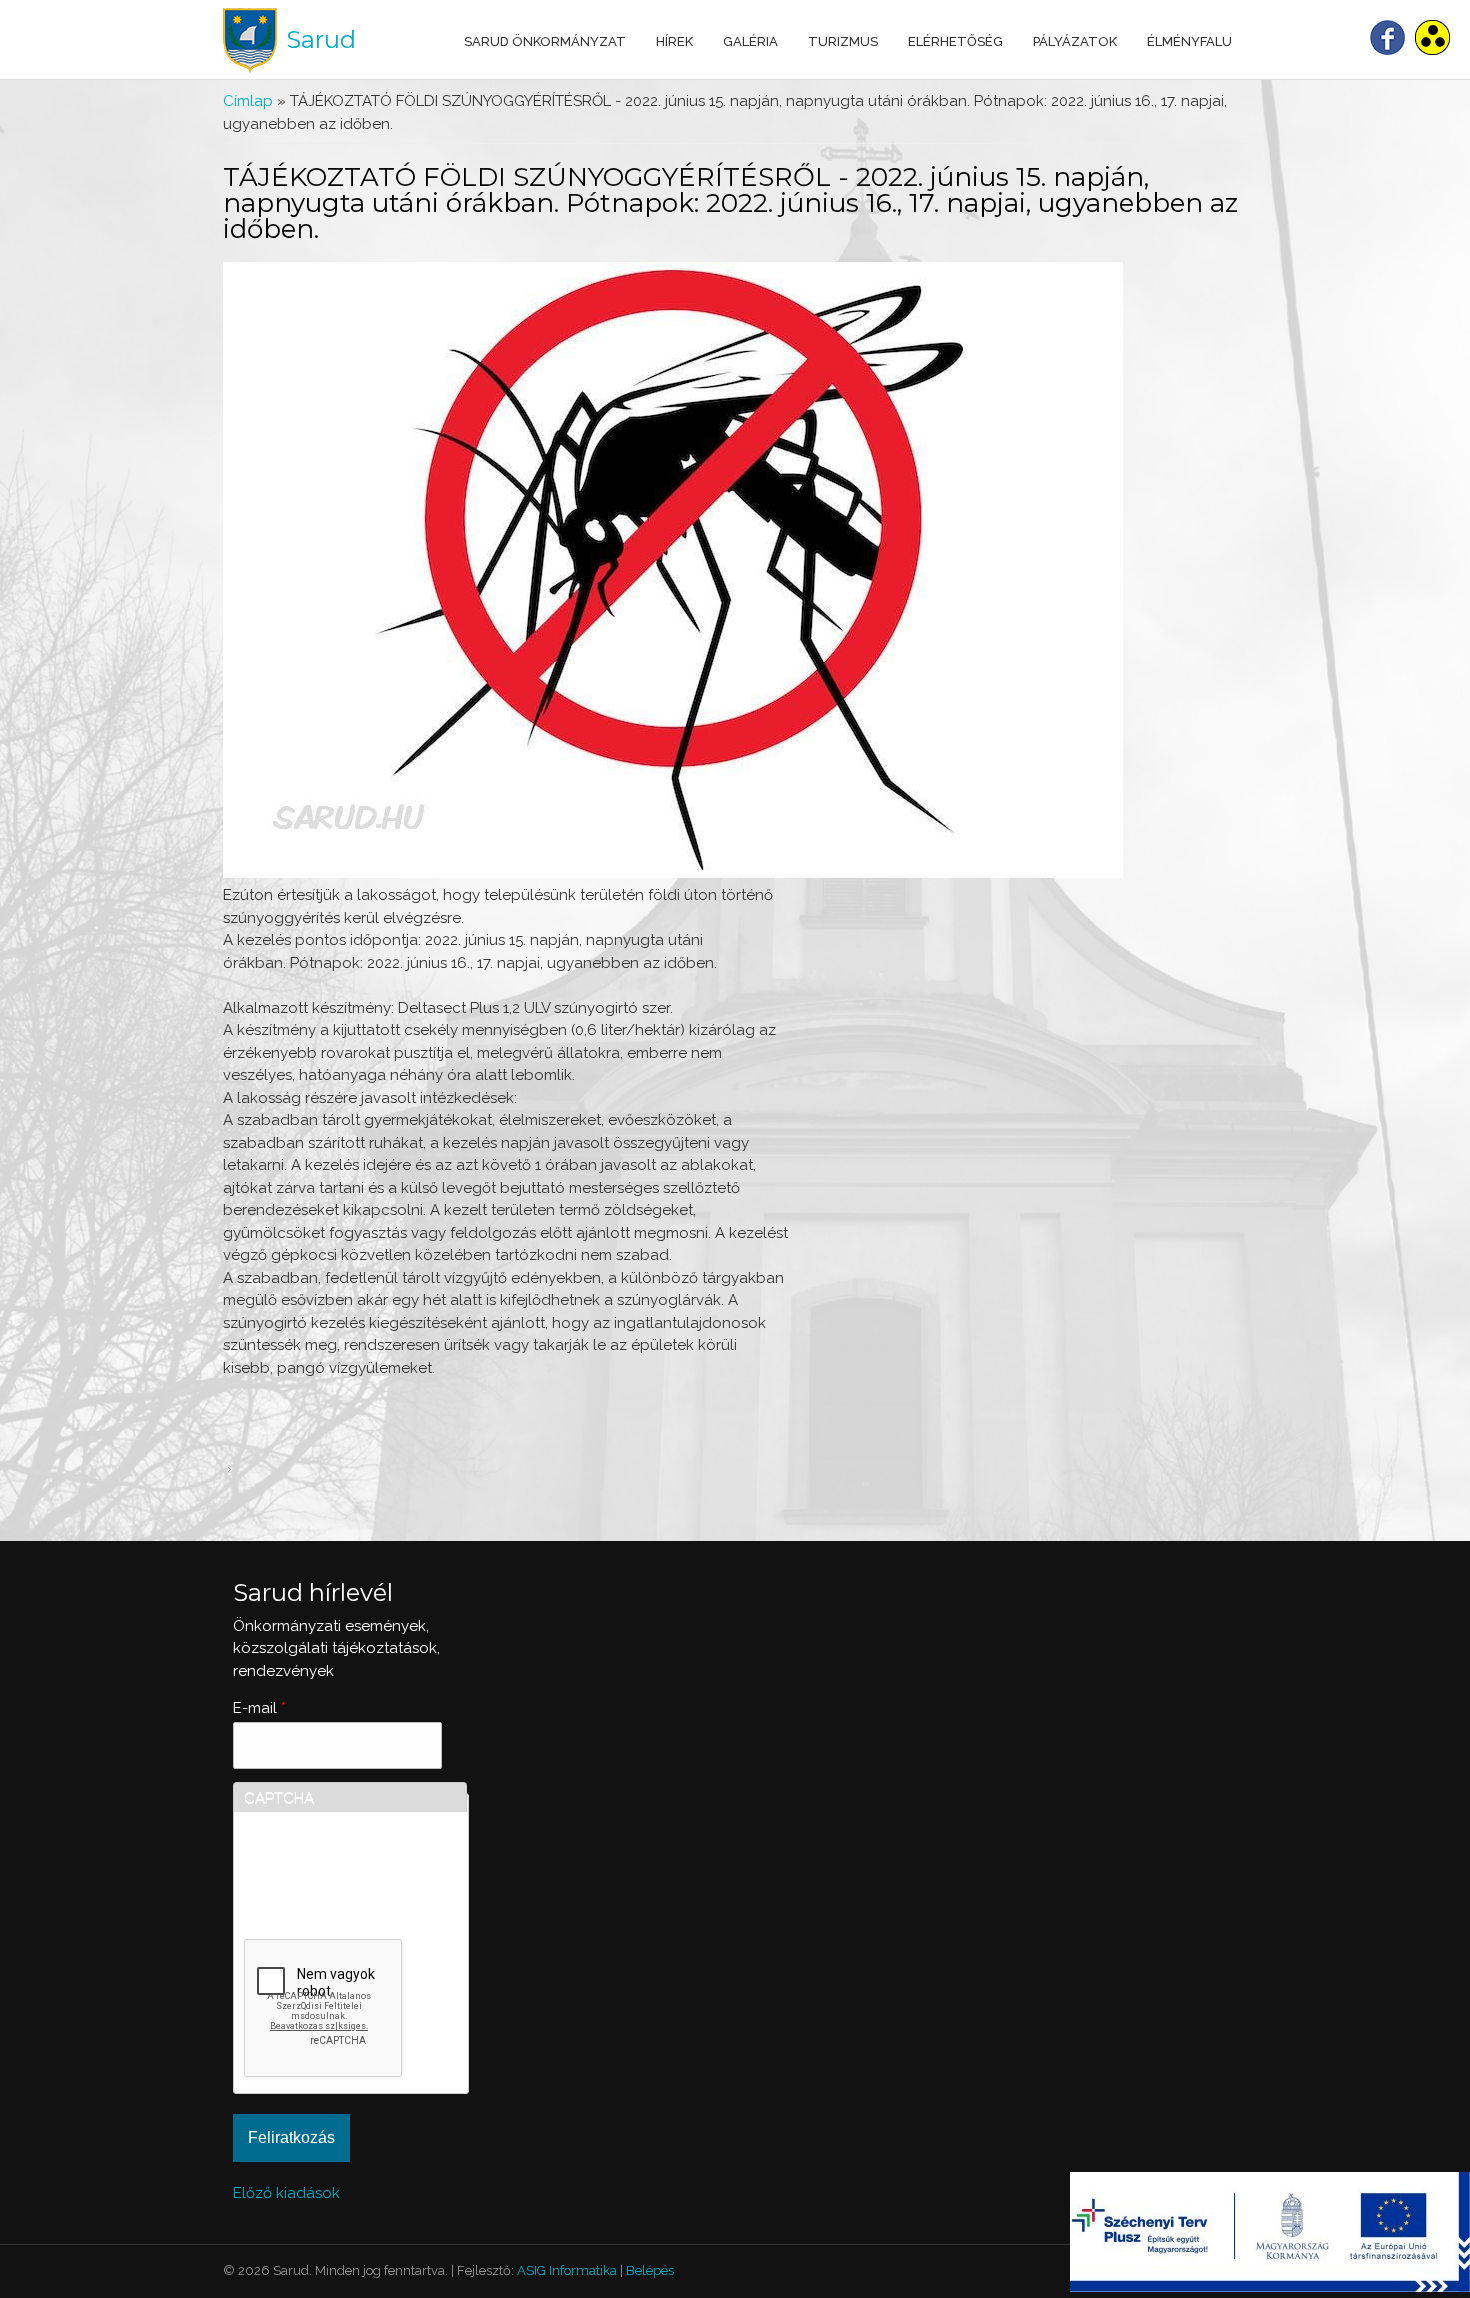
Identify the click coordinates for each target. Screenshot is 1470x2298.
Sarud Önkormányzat (545, 41)
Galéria (750, 41)
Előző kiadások (286, 2193)
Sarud (321, 39)
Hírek (674, 41)
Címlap (248, 101)
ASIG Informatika (567, 2270)
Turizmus (843, 41)
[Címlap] (250, 40)
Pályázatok (1075, 41)
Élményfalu (1189, 41)
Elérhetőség (955, 41)
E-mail (259, 1708)
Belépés (650, 2270)
